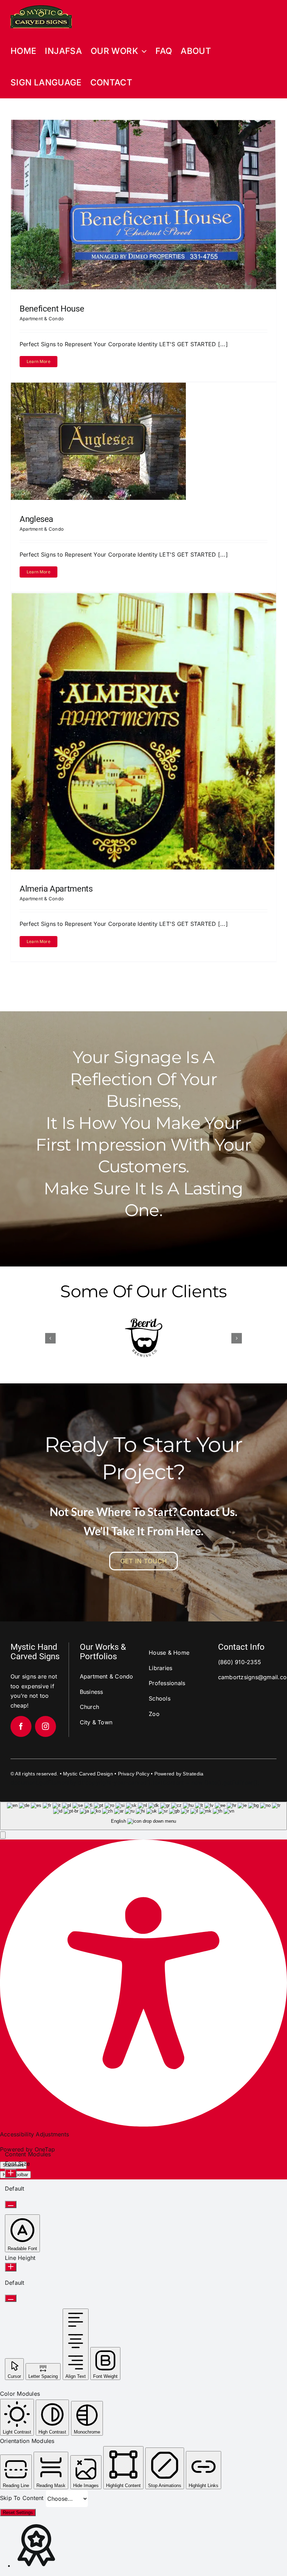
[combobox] (143, 1814)
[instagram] (45, 1725)
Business (92, 1690)
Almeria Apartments (56, 889)
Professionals (167, 1682)
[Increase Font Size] (11, 2172)
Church (89, 1705)
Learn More (38, 361)
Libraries (160, 1667)
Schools (160, 1697)
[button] (50, 1338)
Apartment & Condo (42, 319)
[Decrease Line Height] (11, 2297)
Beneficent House (52, 309)
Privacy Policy (134, 1772)
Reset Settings (18, 2511)
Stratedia (193, 1772)
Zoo (154, 1712)
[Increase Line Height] (11, 2266)
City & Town (96, 1721)
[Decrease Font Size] (11, 2203)
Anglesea (36, 519)
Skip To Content (23, 2497)
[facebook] (21, 1725)
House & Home (169, 1651)
